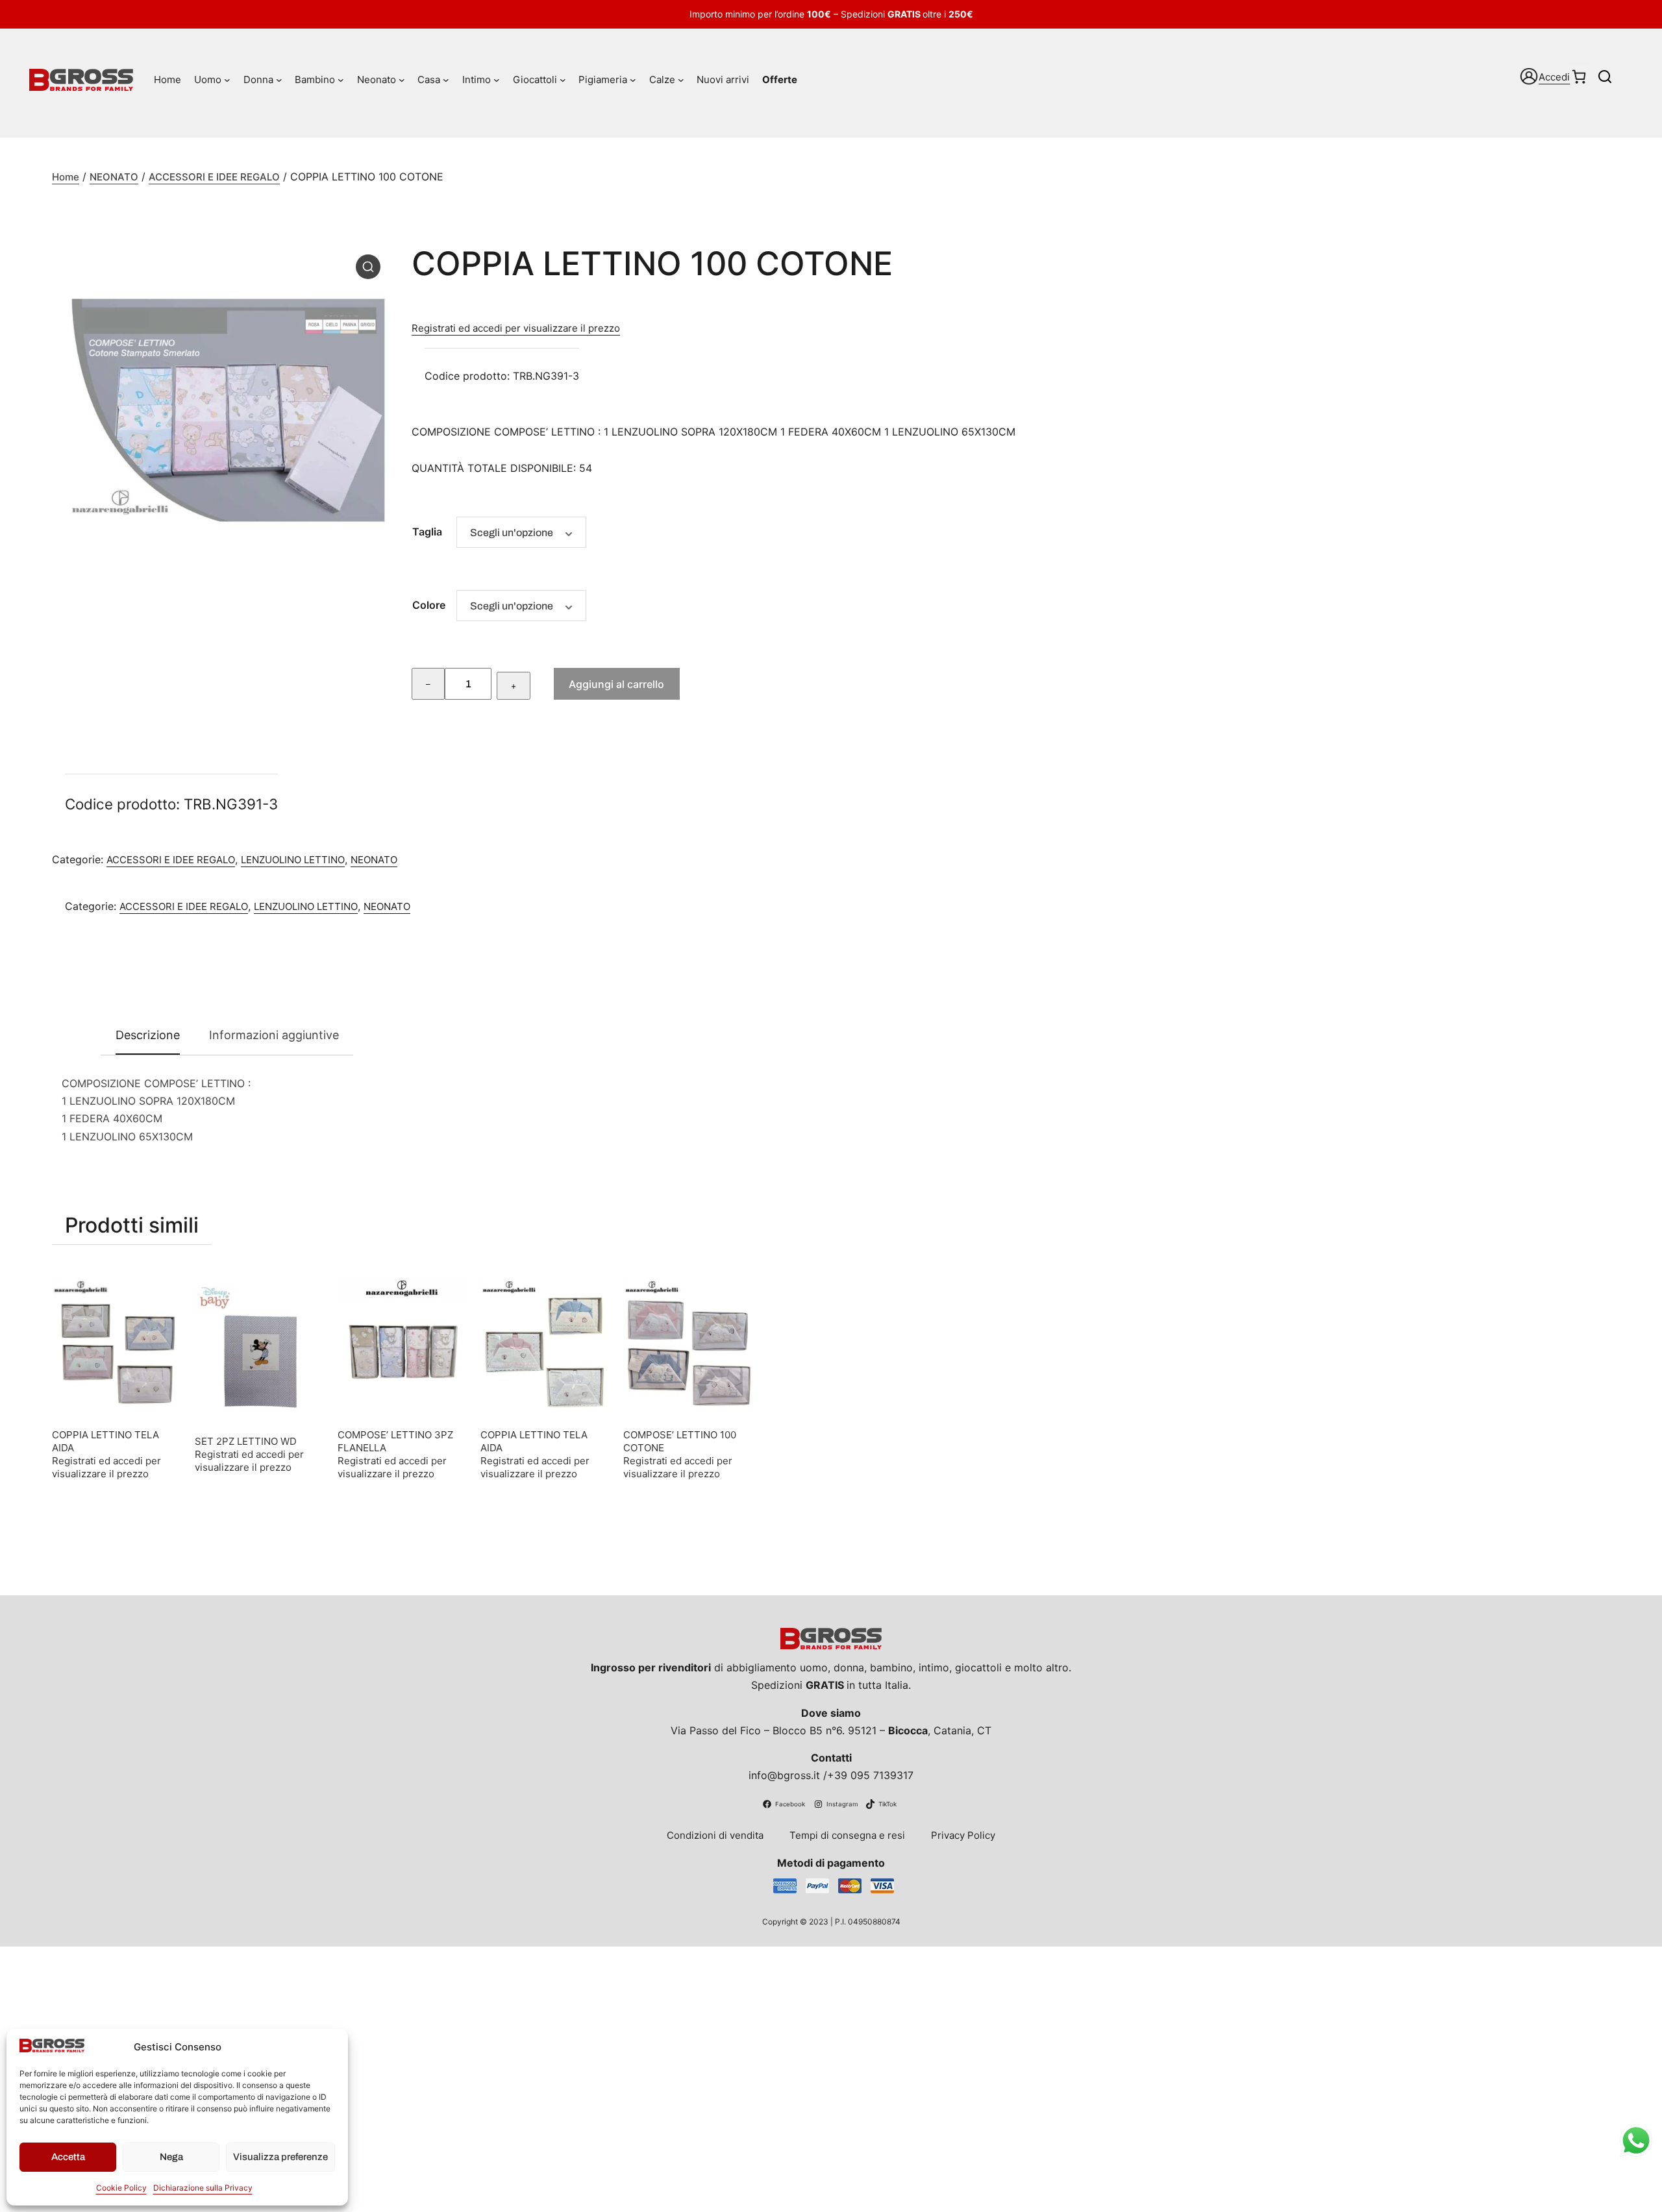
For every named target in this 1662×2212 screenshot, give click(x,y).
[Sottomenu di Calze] (681, 80)
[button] (368, 267)
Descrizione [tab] (148, 1035)
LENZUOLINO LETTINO (293, 860)
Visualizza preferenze (280, 2157)
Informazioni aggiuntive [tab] (274, 1035)
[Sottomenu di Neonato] (402, 80)
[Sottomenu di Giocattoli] (563, 80)
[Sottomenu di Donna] (279, 80)
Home (66, 177)
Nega (171, 2157)
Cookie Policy (121, 2188)
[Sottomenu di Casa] (446, 80)
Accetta (68, 2157)
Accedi (1554, 77)
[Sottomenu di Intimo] (497, 80)
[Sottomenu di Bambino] (341, 80)
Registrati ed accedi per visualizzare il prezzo (516, 328)
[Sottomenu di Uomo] (227, 80)
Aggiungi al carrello (616, 684)
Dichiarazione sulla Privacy (203, 2188)
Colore (429, 605)
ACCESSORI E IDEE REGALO (214, 177)
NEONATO (114, 177)
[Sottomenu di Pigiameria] (633, 80)
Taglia (427, 532)
